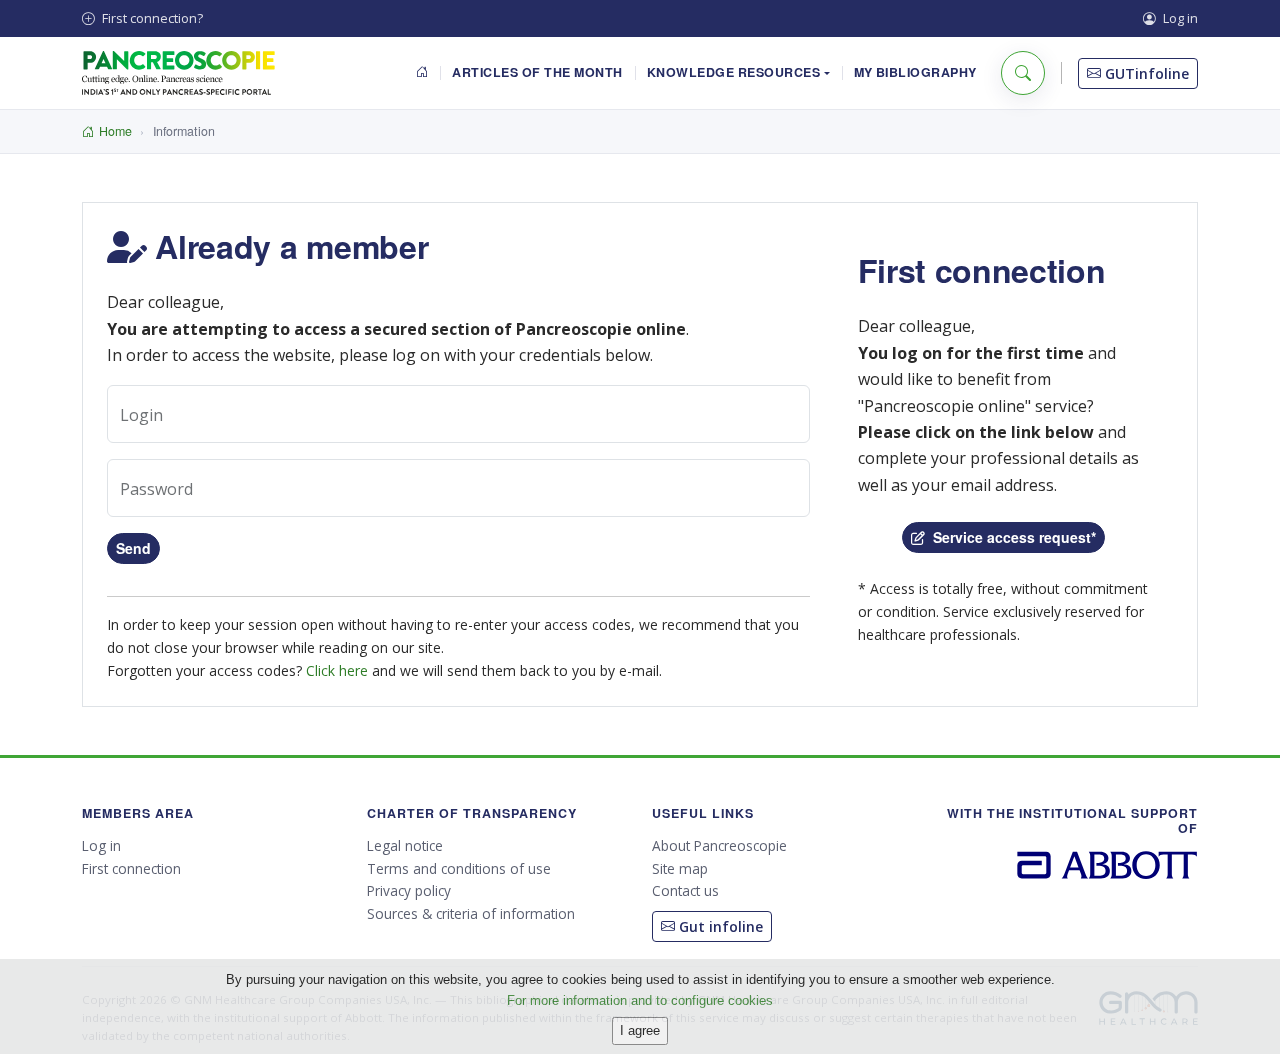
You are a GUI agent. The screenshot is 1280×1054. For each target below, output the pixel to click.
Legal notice (405, 845)
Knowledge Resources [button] (734, 72)
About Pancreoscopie (719, 845)
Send (133, 548)
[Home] (422, 73)
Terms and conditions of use (459, 868)
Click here (337, 670)
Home (115, 131)
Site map (680, 868)
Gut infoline (719, 926)
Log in (1179, 18)
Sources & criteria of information (471, 913)
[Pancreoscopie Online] (178, 73)
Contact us (685, 890)
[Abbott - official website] (1108, 863)
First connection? (151, 18)
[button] (1023, 73)
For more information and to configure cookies (640, 1000)
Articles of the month (537, 72)
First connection (131, 868)
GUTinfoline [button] (1145, 73)
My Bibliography (916, 72)
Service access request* (1010, 537)
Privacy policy (409, 890)
